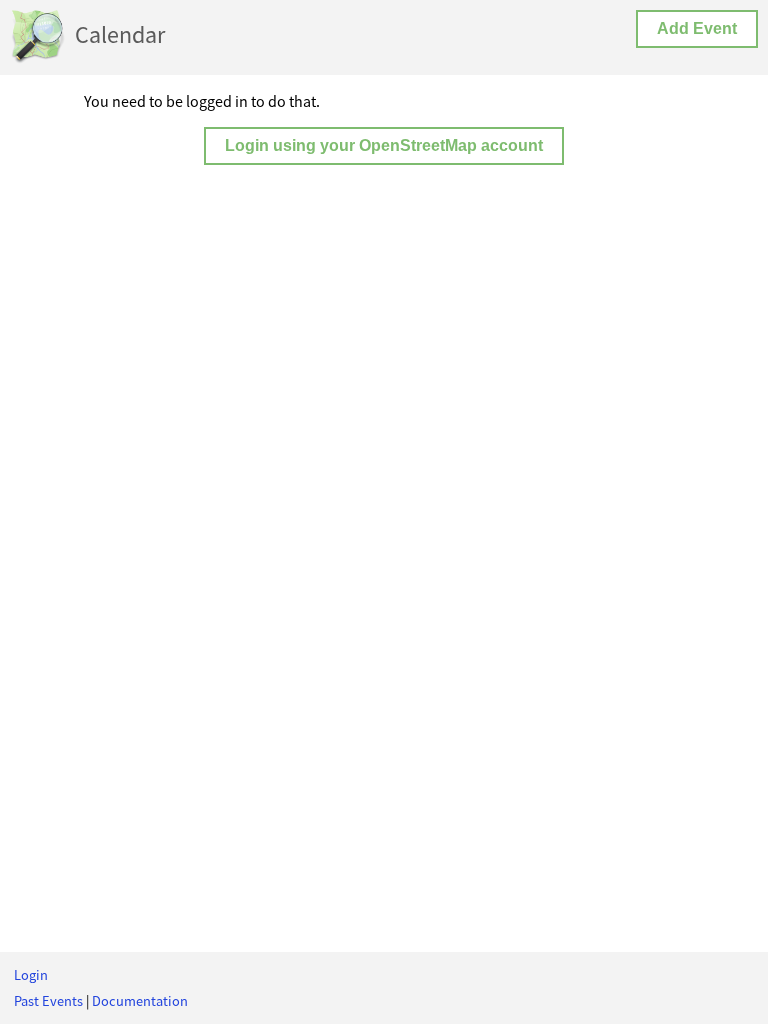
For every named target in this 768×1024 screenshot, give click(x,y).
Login (31, 975)
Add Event (697, 28)
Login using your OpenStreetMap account (384, 145)
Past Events (48, 1001)
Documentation (140, 1001)
